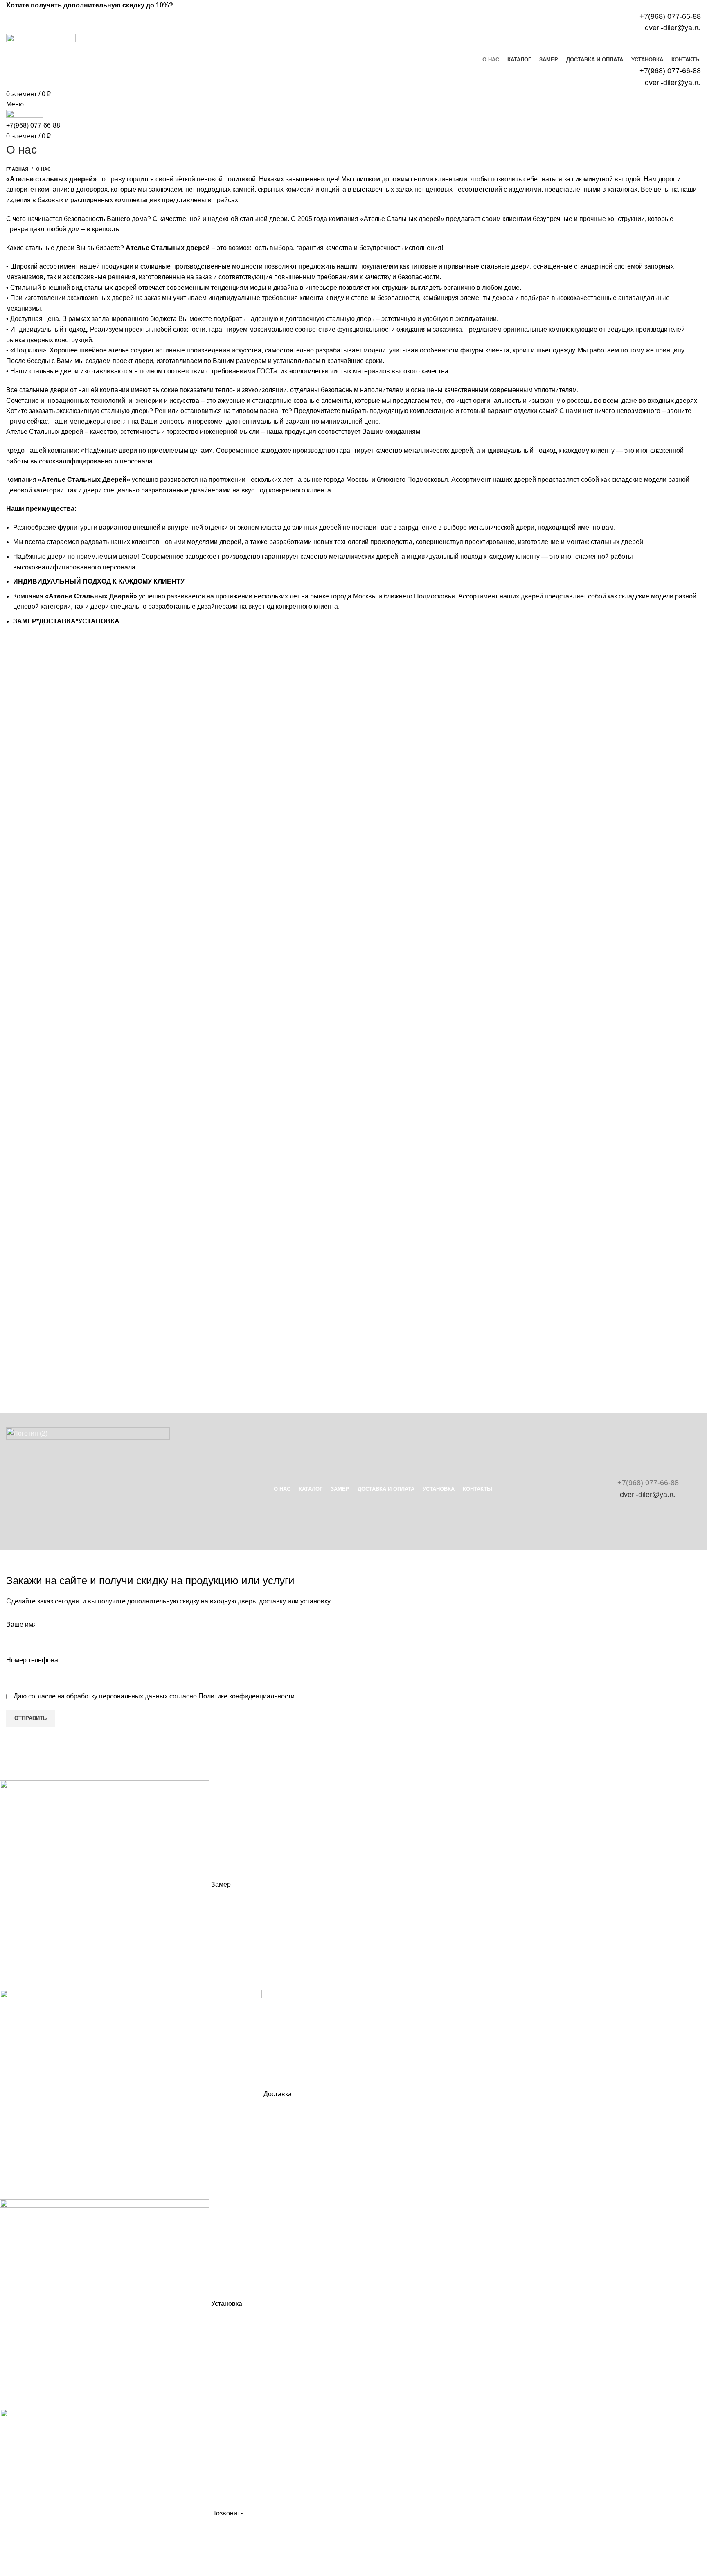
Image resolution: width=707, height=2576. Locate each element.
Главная (17, 169)
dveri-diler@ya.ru (648, 1495)
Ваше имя (21, 1624)
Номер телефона (32, 1660)
